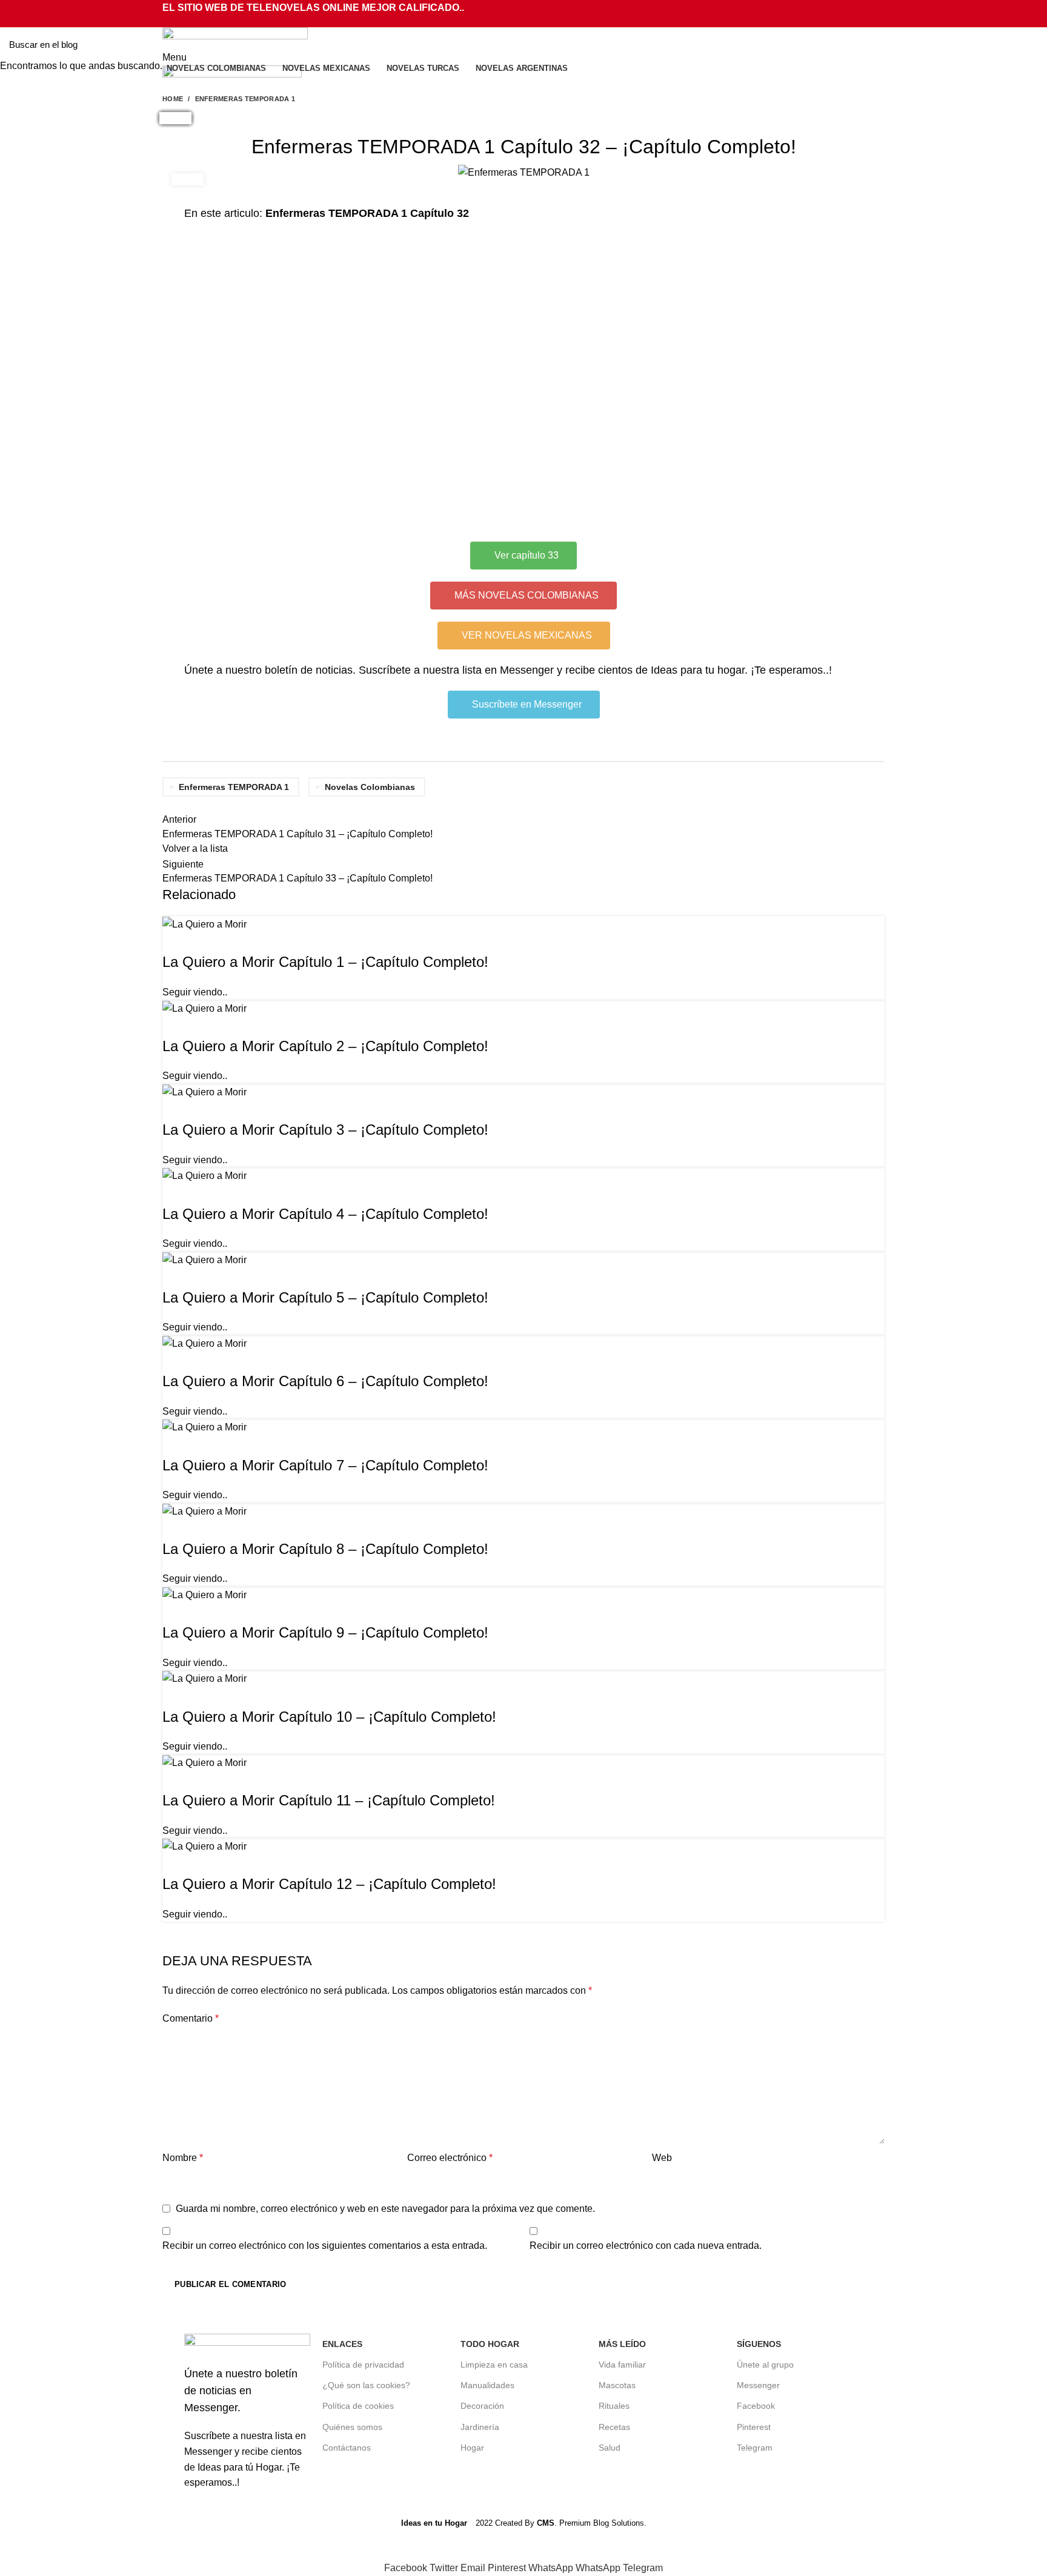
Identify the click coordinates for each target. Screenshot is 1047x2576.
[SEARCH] (1031, 44)
